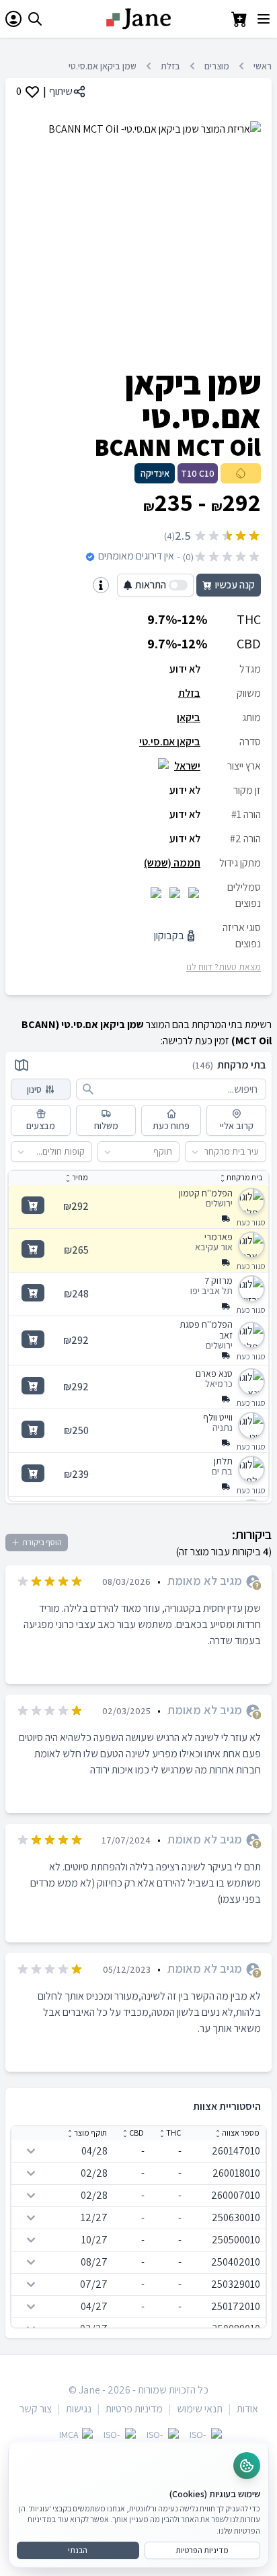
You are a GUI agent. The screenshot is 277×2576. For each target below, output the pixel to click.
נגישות (79, 2409)
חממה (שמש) (172, 863)
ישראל (187, 766)
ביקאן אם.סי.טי (170, 742)
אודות (247, 2409)
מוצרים (217, 66)
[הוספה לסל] (33, 1205)
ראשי (263, 66)
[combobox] (259, 1152)
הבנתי (78, 2550)
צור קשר (36, 2409)
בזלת (170, 66)
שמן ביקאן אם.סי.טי (103, 66)
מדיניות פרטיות (134, 2409)
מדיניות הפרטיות (202, 2550)
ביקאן (189, 717)
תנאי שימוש (200, 2409)
